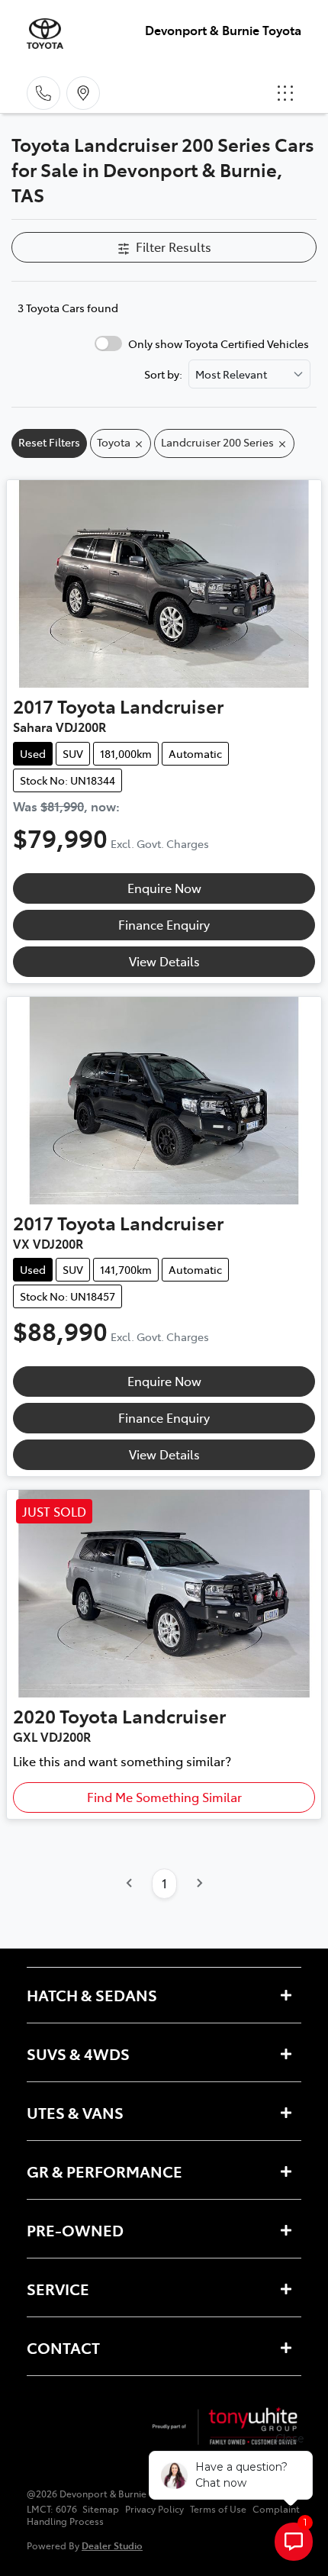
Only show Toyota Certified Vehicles (219, 343)
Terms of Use (218, 2509)
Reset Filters (49, 442)
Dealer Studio (112, 2545)
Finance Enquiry (164, 924)
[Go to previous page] (130, 1884)
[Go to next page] (199, 1884)
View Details (164, 961)
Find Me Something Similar (164, 1797)
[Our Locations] (83, 93)
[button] (285, 93)
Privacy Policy (154, 2509)
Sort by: (163, 374)
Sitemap (101, 2509)
